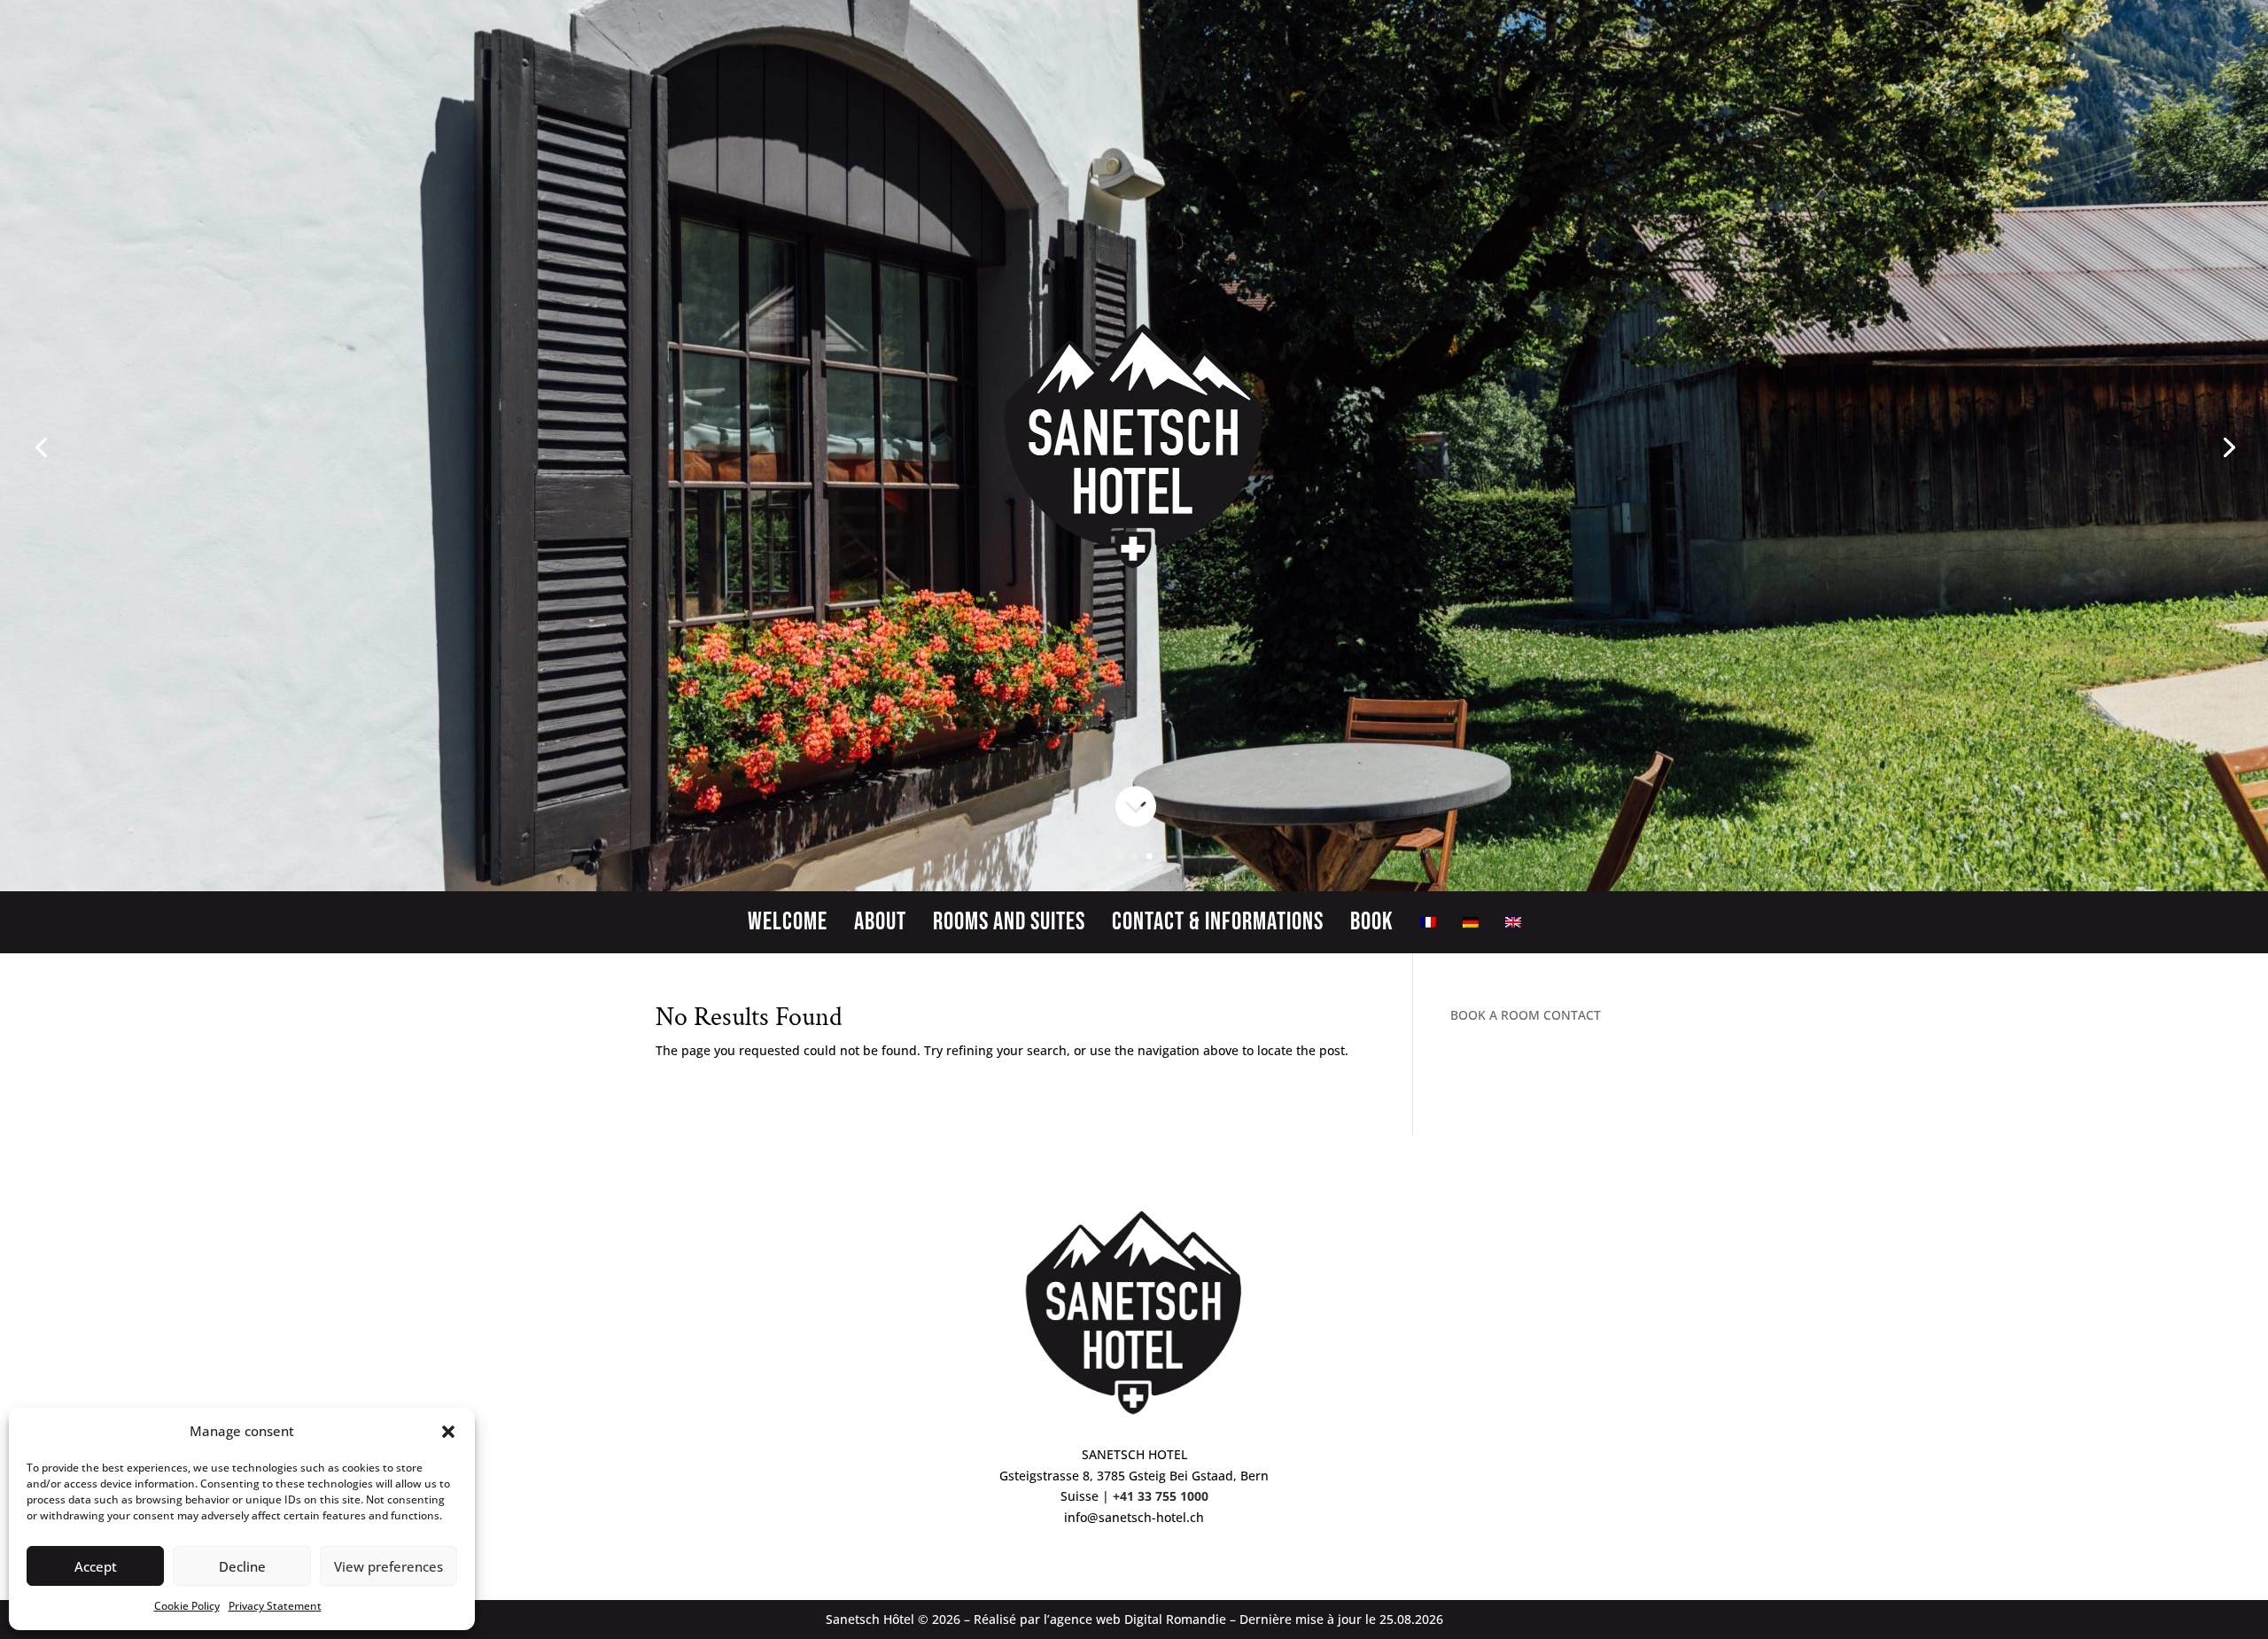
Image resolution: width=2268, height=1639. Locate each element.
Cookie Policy (187, 1606)
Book (1372, 926)
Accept (96, 1566)
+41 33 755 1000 (1161, 1496)
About (880, 926)
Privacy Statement (275, 1606)
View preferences (388, 1566)
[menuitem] (1428, 926)
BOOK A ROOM (1495, 1015)
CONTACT (1572, 1015)
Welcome (788, 926)
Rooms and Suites (1009, 926)
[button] (448, 1432)
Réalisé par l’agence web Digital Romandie (1100, 1619)
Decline (242, 1566)
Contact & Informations (1218, 926)
